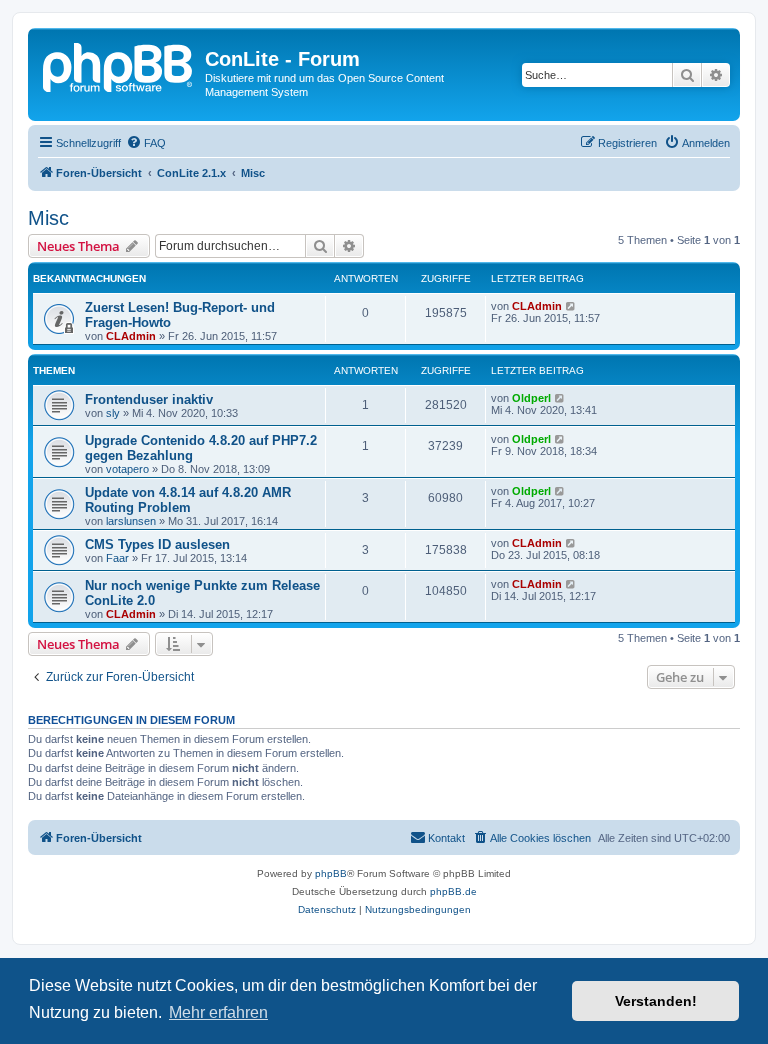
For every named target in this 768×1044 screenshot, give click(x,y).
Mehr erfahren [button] (218, 1012)
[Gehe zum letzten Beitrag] (571, 306)
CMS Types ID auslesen (157, 544)
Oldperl (531, 398)
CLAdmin (131, 336)
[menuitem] (146, 143)
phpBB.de (453, 891)
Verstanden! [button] (656, 1001)
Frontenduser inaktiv (149, 399)
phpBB (331, 873)
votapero (127, 469)
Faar (117, 558)
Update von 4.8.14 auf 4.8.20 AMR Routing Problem (188, 500)
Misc (48, 218)
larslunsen (131, 521)
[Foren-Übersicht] (119, 65)
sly (113, 413)
